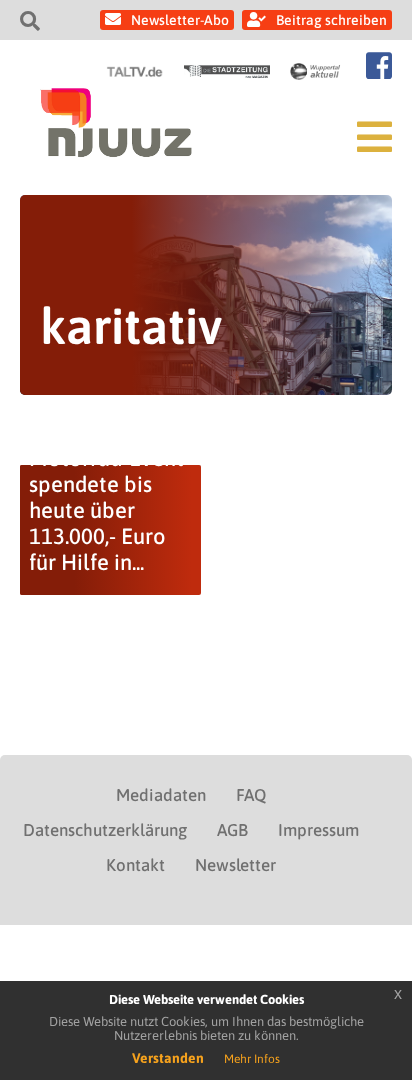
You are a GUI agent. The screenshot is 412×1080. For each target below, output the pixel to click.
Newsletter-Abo (180, 20)
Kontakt (135, 865)
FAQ (251, 795)
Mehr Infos (252, 1059)
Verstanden (168, 1058)
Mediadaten (161, 795)
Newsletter (235, 865)
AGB (232, 830)
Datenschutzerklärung (105, 830)
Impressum (318, 830)
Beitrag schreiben (331, 20)
